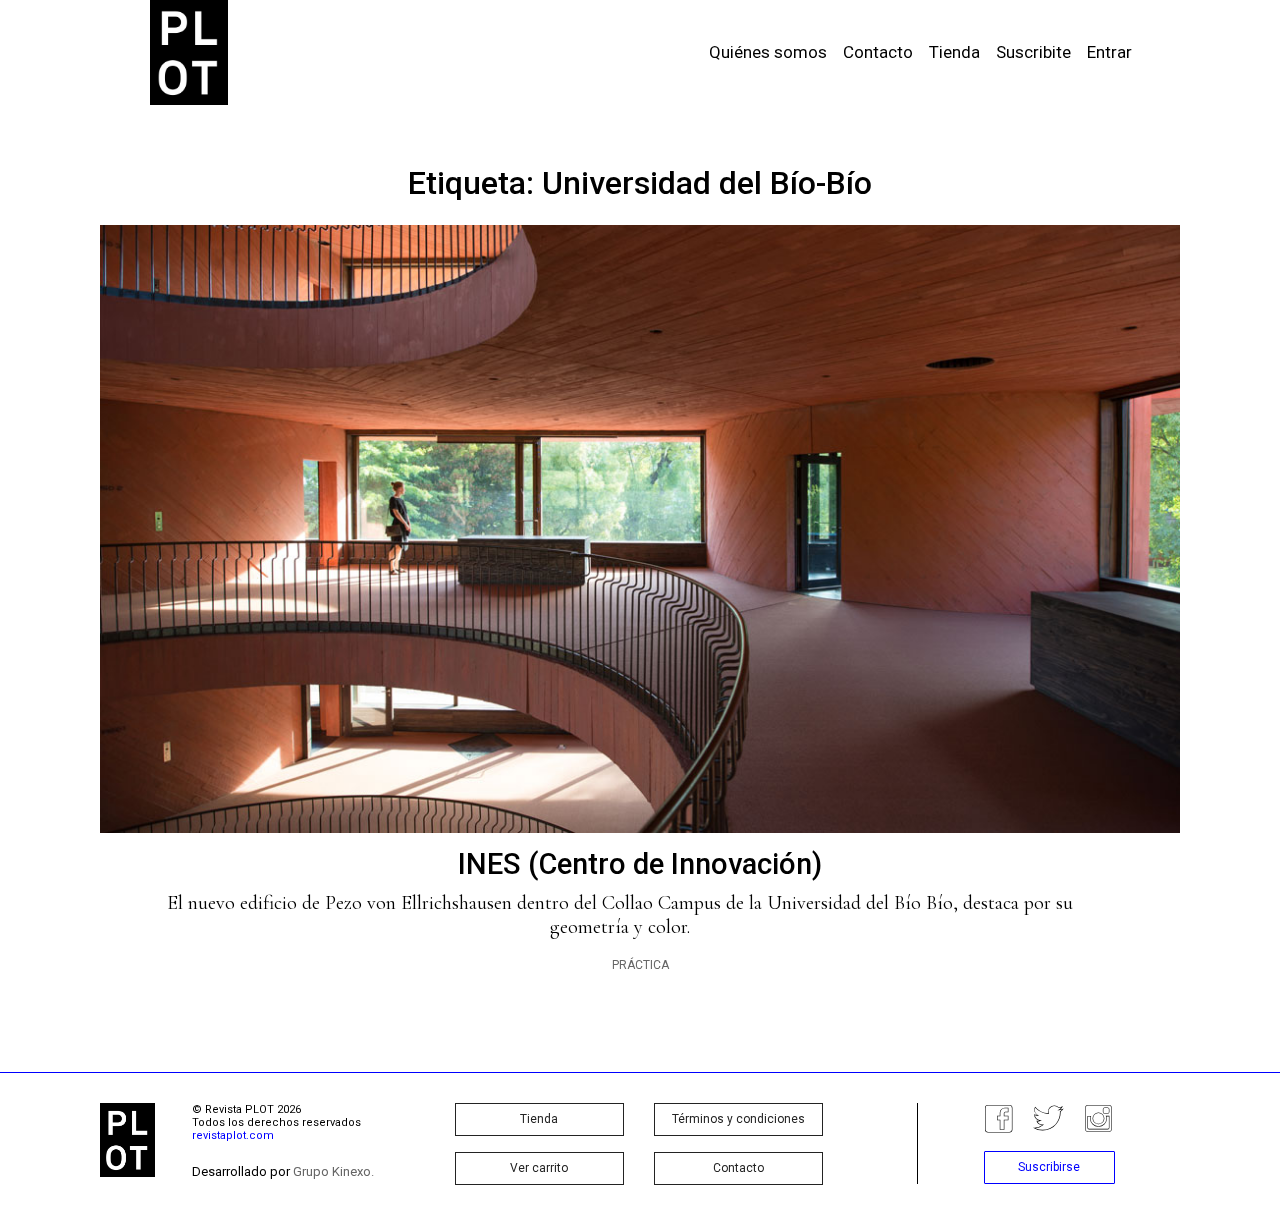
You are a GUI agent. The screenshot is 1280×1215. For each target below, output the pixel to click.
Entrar (1109, 52)
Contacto (878, 52)
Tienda (954, 52)
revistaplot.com (233, 1135)
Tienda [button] (539, 1119)
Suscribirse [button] (1049, 1167)
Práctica (640, 965)
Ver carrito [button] (539, 1168)
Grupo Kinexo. (333, 1171)
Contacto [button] (738, 1168)
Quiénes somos (768, 52)
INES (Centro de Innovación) (640, 864)
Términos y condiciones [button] (738, 1119)
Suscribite (1033, 52)
